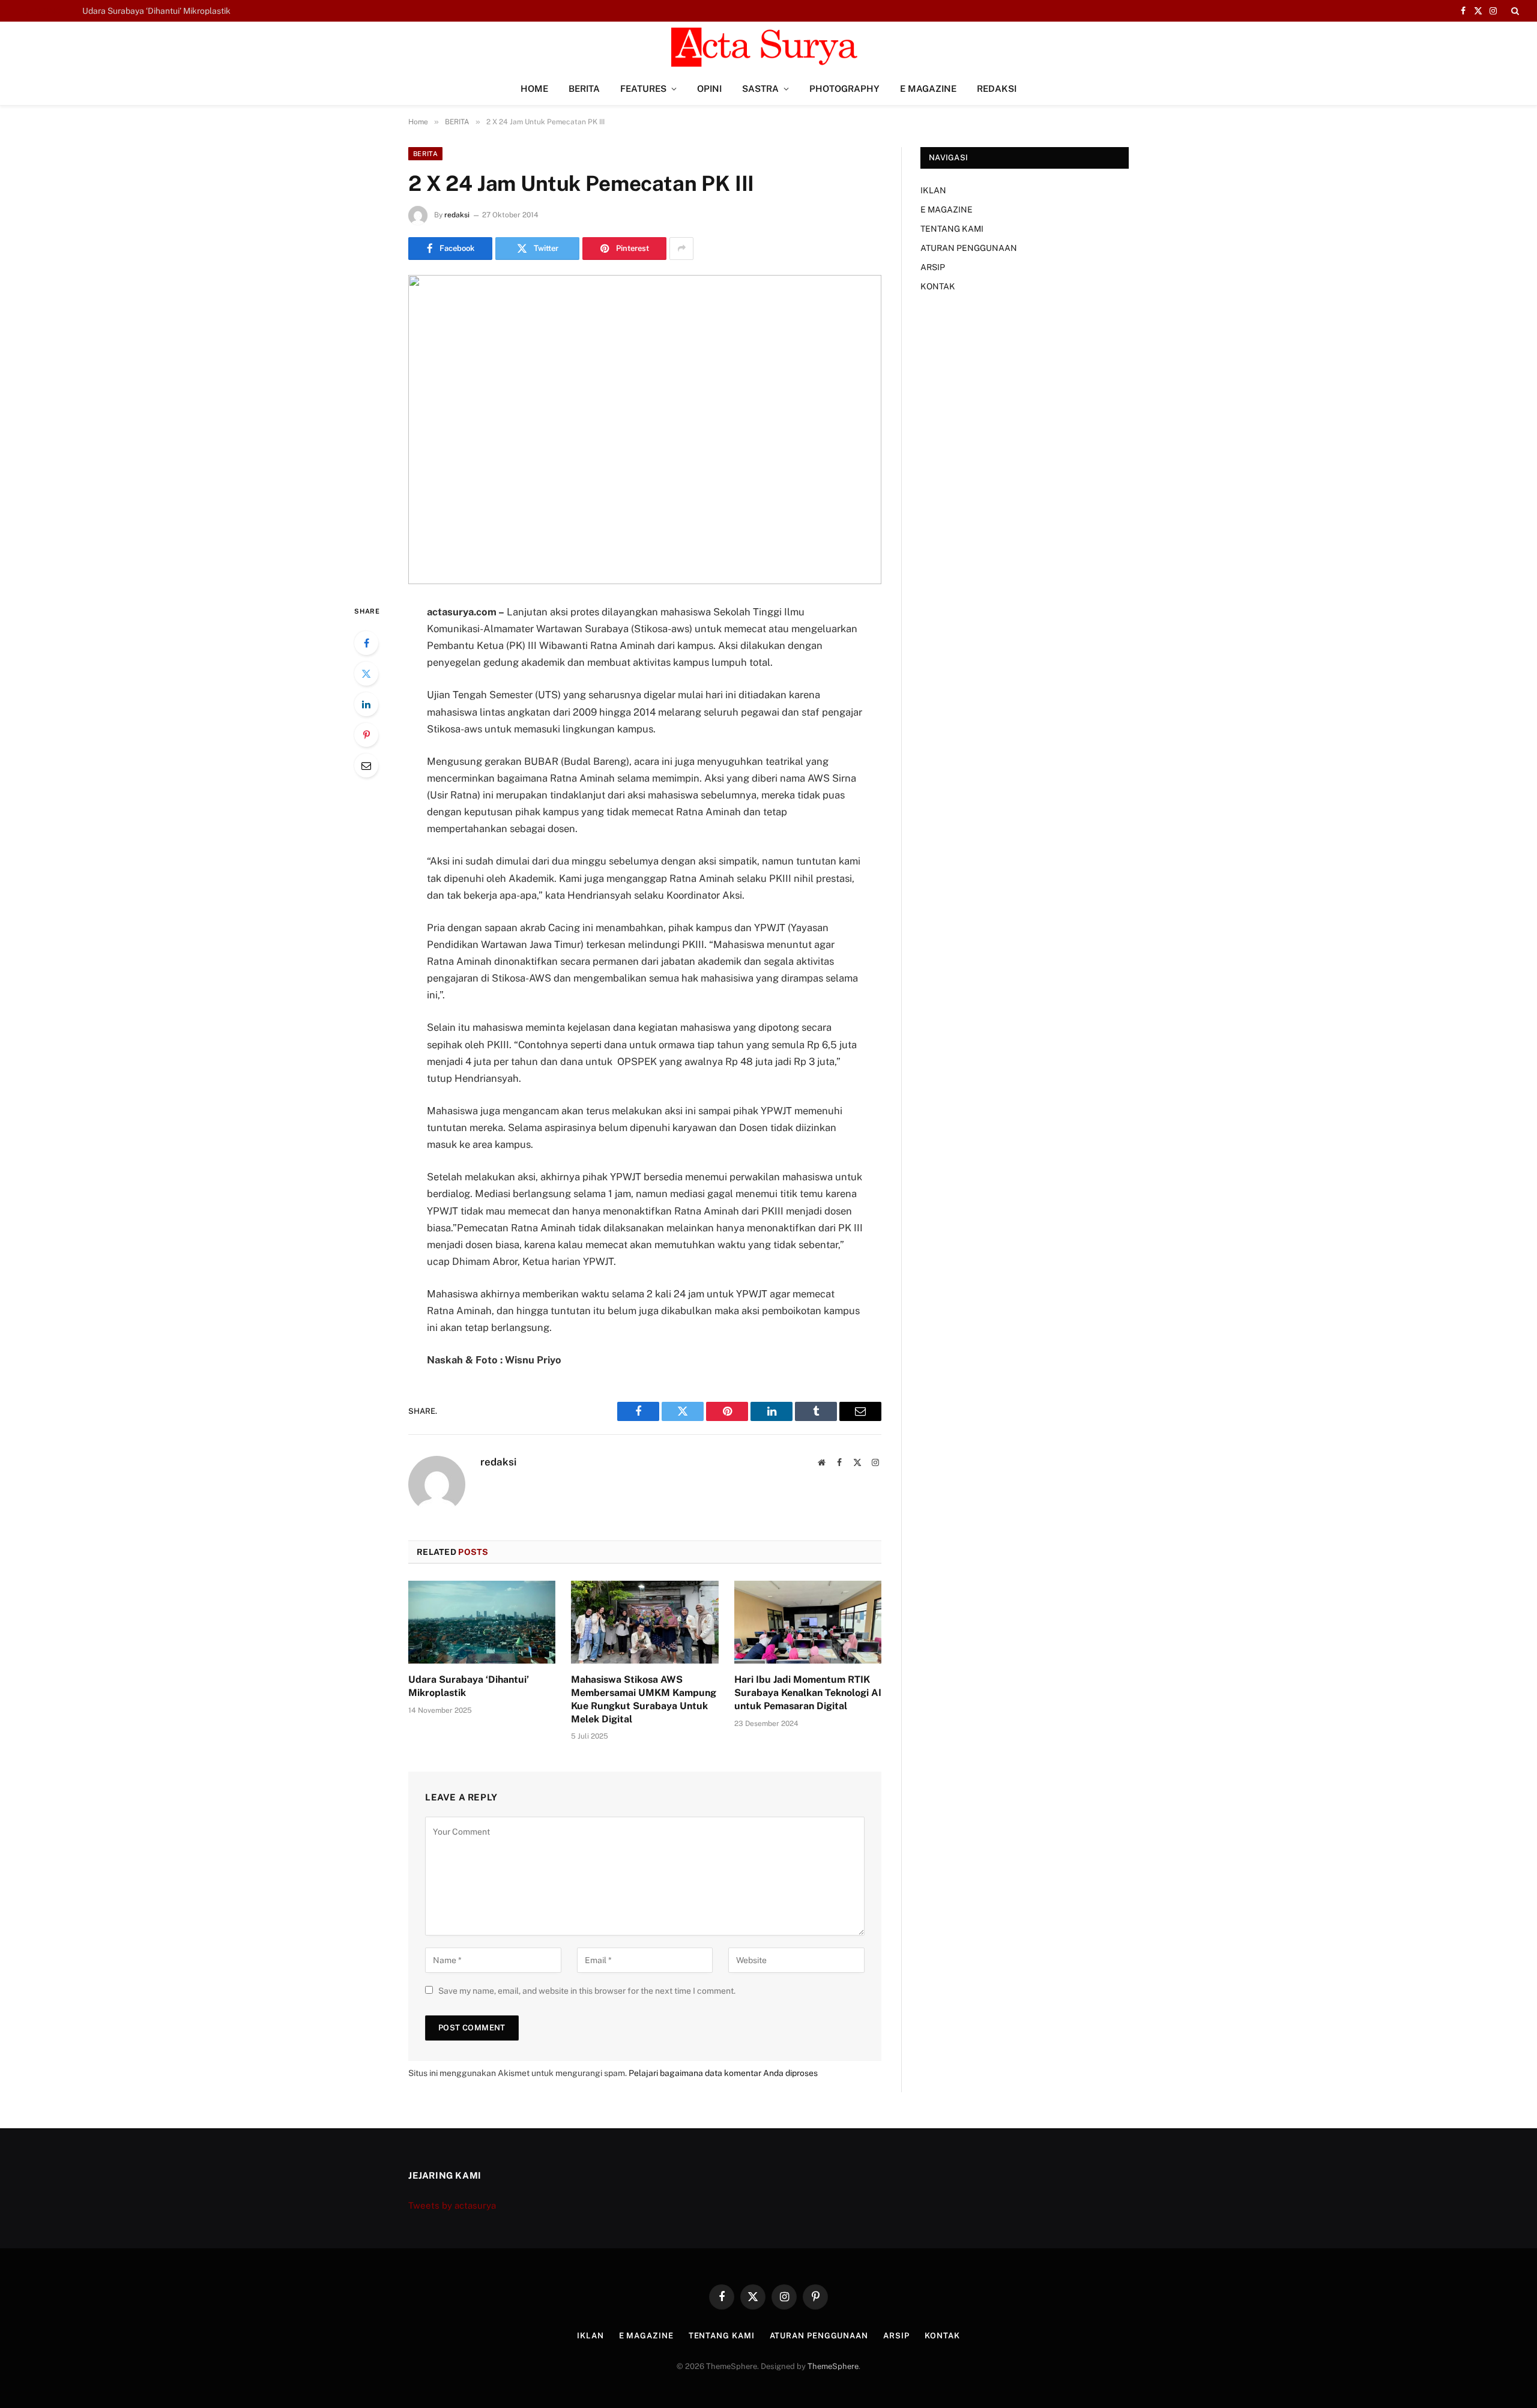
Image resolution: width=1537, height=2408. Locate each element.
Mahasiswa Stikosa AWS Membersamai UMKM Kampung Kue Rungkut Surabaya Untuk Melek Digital (644, 1699)
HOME (534, 89)
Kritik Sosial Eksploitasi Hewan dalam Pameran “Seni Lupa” (196, 11)
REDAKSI (997, 89)
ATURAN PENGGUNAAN (969, 248)
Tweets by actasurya (452, 2205)
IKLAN (933, 190)
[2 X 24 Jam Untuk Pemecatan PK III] (645, 430)
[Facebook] (366, 643)
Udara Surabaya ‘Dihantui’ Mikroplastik (469, 1686)
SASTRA (760, 89)
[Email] (366, 765)
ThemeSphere (833, 2366)
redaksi (457, 215)
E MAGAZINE (928, 89)
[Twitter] (366, 674)
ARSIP (933, 267)
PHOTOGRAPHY (844, 89)
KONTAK (938, 286)
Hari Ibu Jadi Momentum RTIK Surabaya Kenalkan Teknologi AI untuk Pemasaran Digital (808, 1693)
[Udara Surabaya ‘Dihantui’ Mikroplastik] (482, 1622)
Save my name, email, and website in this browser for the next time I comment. (587, 1991)
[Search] (1514, 11)
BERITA (584, 89)
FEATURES (643, 89)
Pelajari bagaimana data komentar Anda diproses (723, 2073)
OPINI (709, 89)
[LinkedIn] (366, 704)
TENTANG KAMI (952, 229)
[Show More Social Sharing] (681, 249)
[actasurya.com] (768, 47)
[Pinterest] (366, 735)
